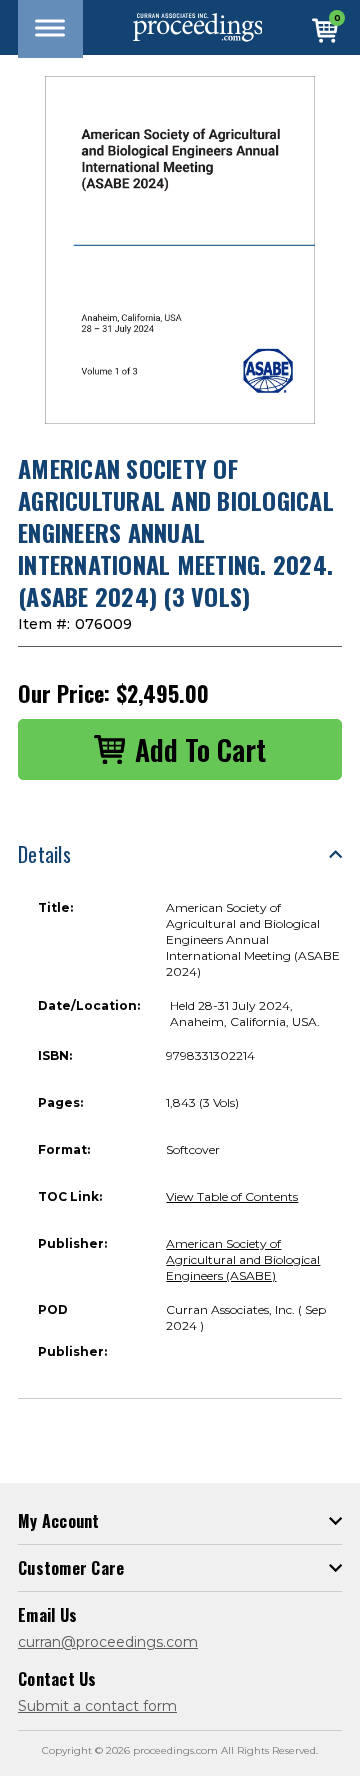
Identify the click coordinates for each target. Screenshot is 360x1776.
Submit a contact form (97, 1706)
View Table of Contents (232, 1196)
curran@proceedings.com (108, 1642)
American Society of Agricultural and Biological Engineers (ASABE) (243, 1259)
